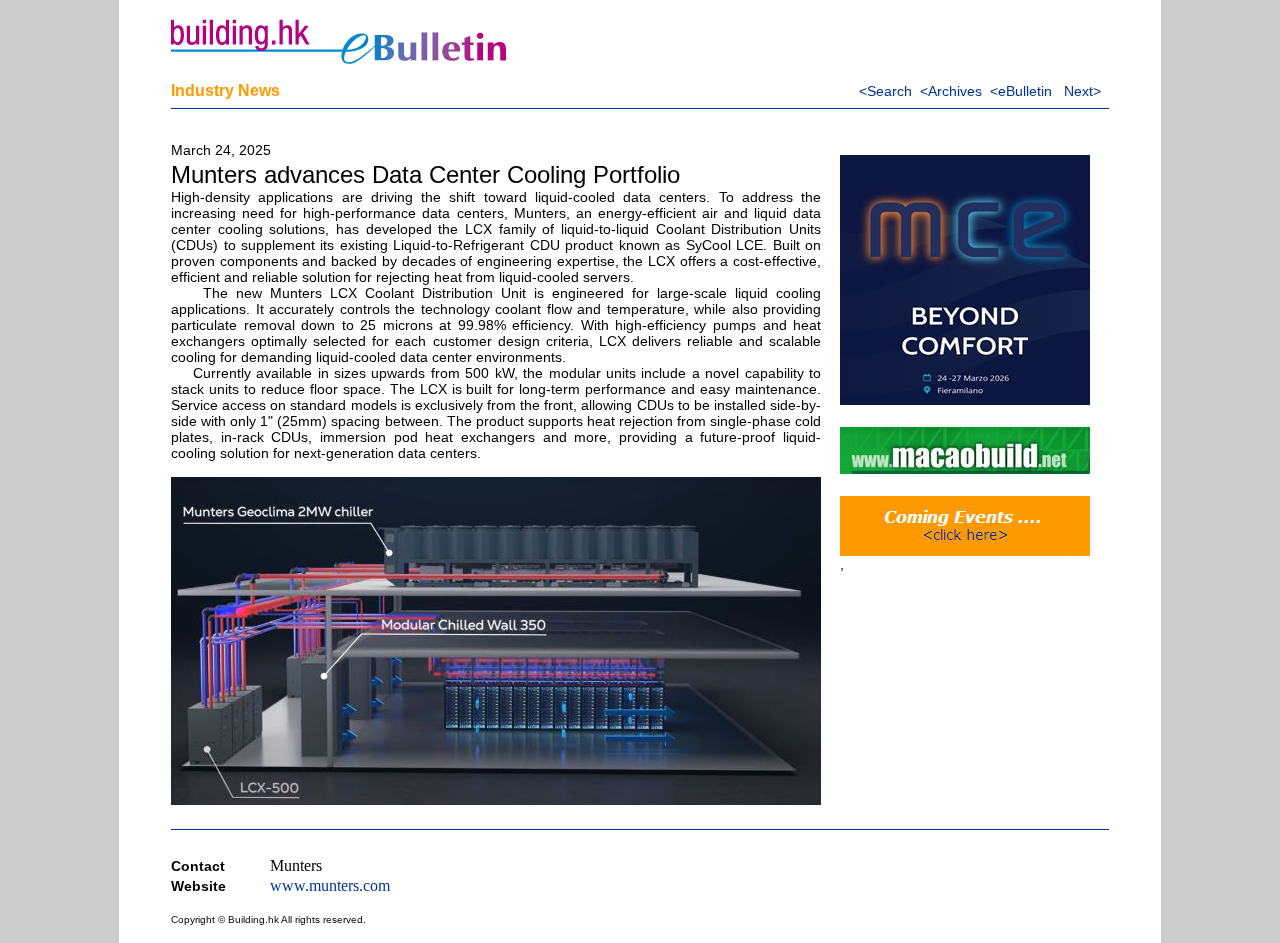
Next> (1082, 91)
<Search (885, 91)
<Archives (951, 91)
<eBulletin (1021, 91)
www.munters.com (330, 885)
